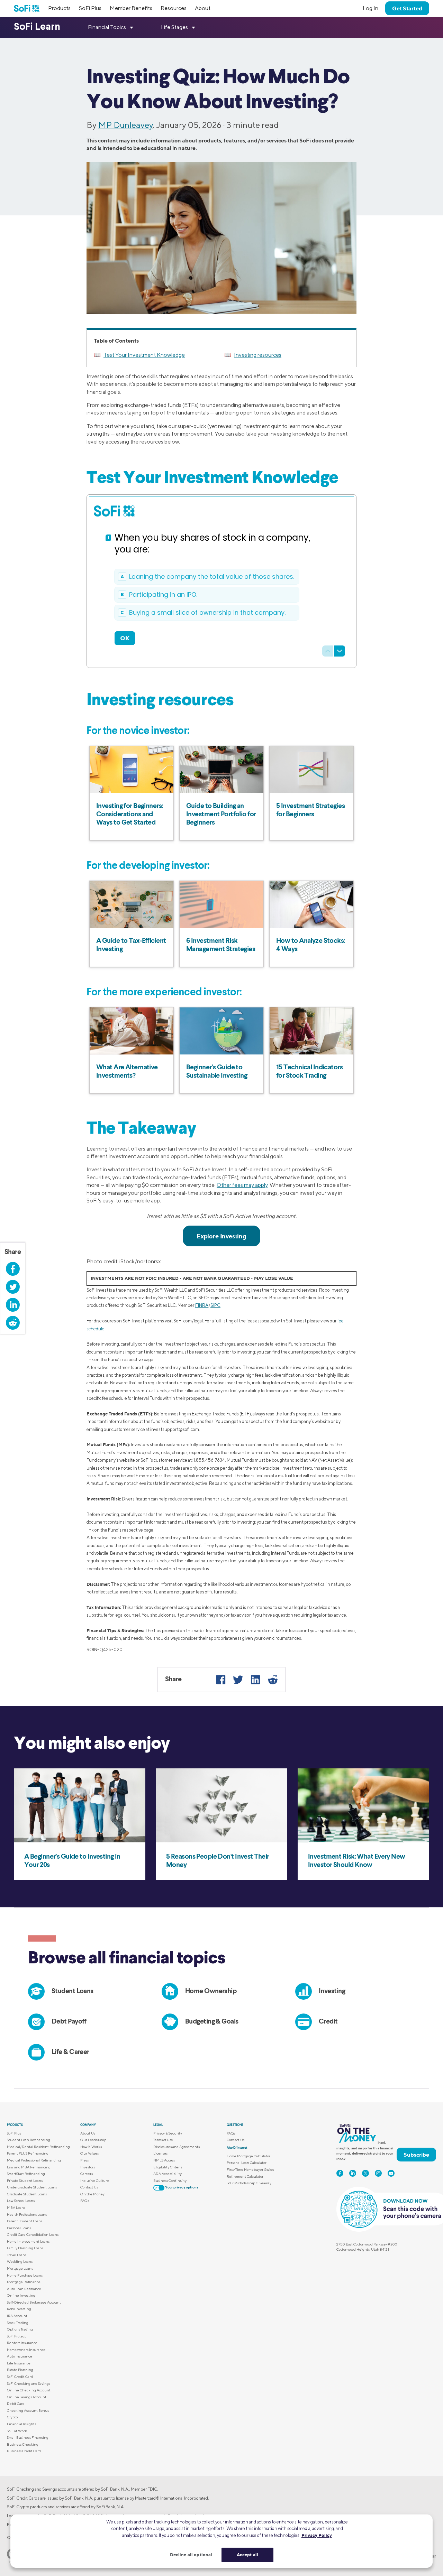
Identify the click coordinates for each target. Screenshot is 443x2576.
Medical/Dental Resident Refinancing (38, 2147)
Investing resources (258, 355)
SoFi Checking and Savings (29, 2383)
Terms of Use (163, 2140)
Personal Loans (19, 2228)
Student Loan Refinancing (29, 2140)
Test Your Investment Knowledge (144, 355)
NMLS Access (164, 2160)
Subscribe (416, 2155)
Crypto (12, 2417)
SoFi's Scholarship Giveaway (249, 2183)
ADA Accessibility (168, 2174)
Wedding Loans (20, 2261)
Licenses (160, 2153)
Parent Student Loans (25, 2221)
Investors (88, 2167)
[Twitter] (238, 1680)
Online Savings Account (27, 2397)
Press (84, 2160)
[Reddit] (273, 1680)
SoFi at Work (17, 2431)
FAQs (85, 2201)
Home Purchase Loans (25, 2275)
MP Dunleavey (126, 125)
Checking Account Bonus (28, 2410)
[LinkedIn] (255, 1680)
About (203, 8)
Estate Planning (20, 2370)
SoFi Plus (90, 8)
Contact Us (89, 2187)
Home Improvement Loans (28, 2241)
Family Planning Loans (25, 2248)
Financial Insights (21, 2424)
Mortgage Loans (20, 2268)
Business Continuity (170, 2180)
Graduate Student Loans (27, 2194)
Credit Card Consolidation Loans (33, 2234)
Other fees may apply (242, 1185)
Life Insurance (19, 2363)
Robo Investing (19, 2309)
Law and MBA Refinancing (29, 2167)
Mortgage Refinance (24, 2282)
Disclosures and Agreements (177, 2147)
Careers (87, 2174)
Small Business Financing (28, 2437)
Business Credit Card (24, 2451)
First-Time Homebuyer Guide (251, 2169)
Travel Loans (17, 2255)
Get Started (407, 8)
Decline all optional (191, 2555)
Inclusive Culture (95, 2180)
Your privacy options (182, 2187)
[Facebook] (221, 1680)
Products (59, 8)
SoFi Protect (16, 2336)
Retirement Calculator (245, 2176)
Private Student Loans (25, 2180)
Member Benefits (131, 8)
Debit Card (16, 2403)
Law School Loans (21, 2201)
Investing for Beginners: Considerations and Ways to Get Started (130, 815)
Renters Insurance (22, 2343)
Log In (370, 8)
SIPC (215, 1305)
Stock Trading (18, 2323)
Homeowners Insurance (26, 2350)
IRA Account (17, 2316)
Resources (174, 8)
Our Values (89, 2153)
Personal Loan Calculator (247, 2163)
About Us (88, 2133)
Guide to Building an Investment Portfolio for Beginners (221, 815)
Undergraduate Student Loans (32, 2187)
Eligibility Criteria (168, 2167)
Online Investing (21, 2295)
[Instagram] (378, 2173)
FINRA (202, 1305)
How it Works (91, 2147)
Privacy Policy (317, 2535)
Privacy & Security (168, 2133)
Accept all (247, 2555)
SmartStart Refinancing (26, 2174)
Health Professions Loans (27, 2214)
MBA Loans (16, 2207)
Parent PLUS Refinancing (28, 2153)
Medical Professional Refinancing (34, 2160)
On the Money (92, 2194)
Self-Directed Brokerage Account (34, 2302)
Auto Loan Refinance (24, 2289)
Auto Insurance (20, 2356)
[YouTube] (391, 2173)
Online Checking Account (29, 2390)
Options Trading (20, 2329)
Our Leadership (93, 2140)
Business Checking (23, 2444)
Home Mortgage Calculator (248, 2156)
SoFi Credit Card (20, 2377)
